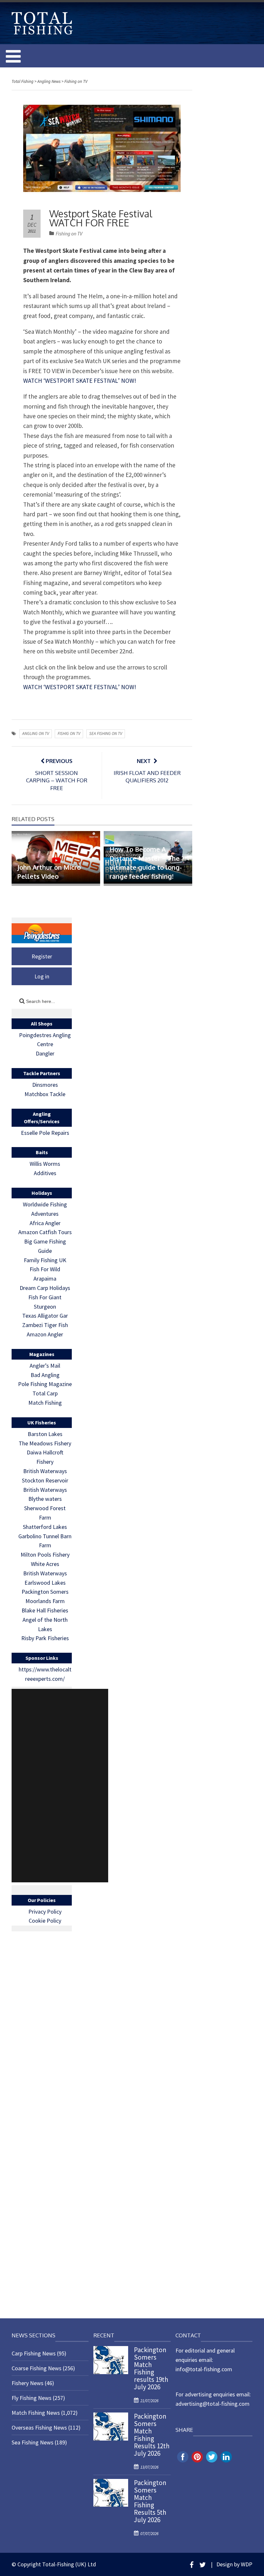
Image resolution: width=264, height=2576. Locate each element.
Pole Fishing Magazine (45, 1384)
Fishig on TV (69, 733)
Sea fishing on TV (106, 733)
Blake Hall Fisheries (45, 1610)
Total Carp (45, 1393)
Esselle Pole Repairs (45, 1133)
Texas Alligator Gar (45, 1316)
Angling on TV (36, 733)
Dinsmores (45, 1085)
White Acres (45, 1564)
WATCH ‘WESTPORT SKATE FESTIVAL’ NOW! (80, 381)
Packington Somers (45, 1592)
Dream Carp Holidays (45, 1288)
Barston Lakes (45, 1434)
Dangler (45, 1053)
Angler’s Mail (45, 1366)
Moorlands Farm (45, 1601)
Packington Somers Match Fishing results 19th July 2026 (151, 2368)
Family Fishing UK (45, 1260)
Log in (42, 976)
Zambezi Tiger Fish (45, 1325)
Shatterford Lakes (45, 1527)
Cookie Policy (45, 1921)
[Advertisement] (60, 1786)
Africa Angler (45, 1223)
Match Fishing (45, 1403)
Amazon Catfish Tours (45, 1232)
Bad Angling (45, 1375)
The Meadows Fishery (45, 1443)
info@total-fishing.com (204, 2369)
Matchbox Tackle (45, 1094)
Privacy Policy (45, 1912)
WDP (247, 2564)
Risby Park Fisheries (45, 1638)
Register (42, 956)
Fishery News (28, 2383)
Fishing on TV (69, 234)
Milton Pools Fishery (45, 1555)
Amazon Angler (45, 1334)
